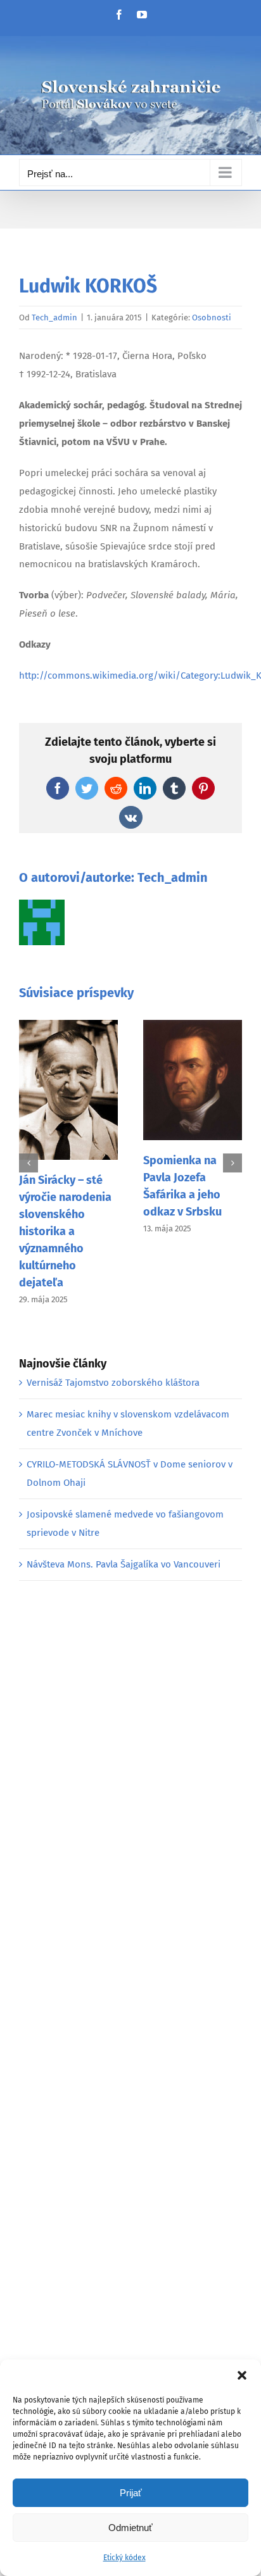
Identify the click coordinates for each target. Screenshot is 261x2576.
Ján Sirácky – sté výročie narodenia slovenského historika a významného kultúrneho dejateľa (65, 1231)
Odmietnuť (130, 2528)
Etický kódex (124, 2558)
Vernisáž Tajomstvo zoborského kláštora (113, 1383)
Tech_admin (54, 317)
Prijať (131, 2493)
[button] (242, 2375)
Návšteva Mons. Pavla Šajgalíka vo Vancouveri (124, 1564)
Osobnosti (212, 317)
